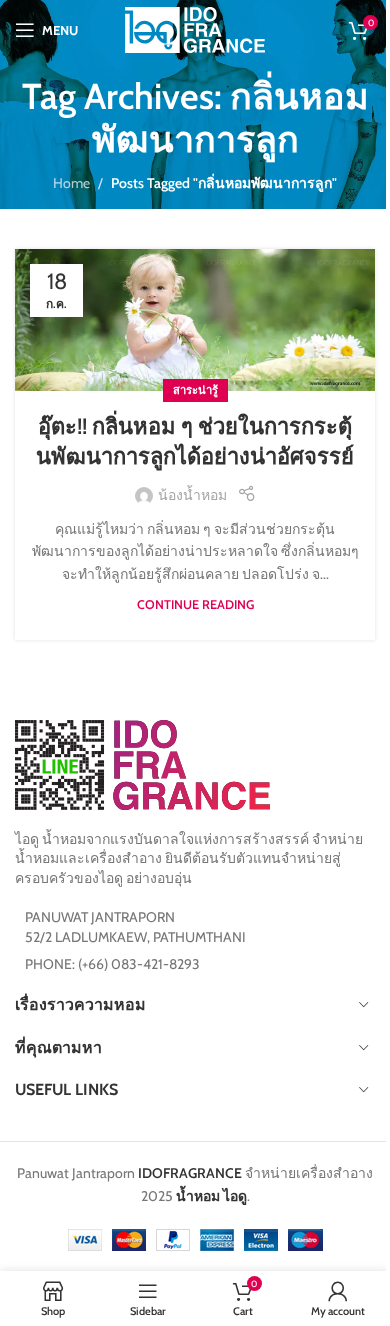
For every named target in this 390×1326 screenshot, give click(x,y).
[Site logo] (195, 28)
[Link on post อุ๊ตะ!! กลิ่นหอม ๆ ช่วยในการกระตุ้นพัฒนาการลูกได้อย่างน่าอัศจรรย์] (195, 320)
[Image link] (142, 763)
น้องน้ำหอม (192, 495)
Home (71, 183)
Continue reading (195, 604)
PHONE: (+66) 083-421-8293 (112, 964)
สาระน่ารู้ (195, 390)
